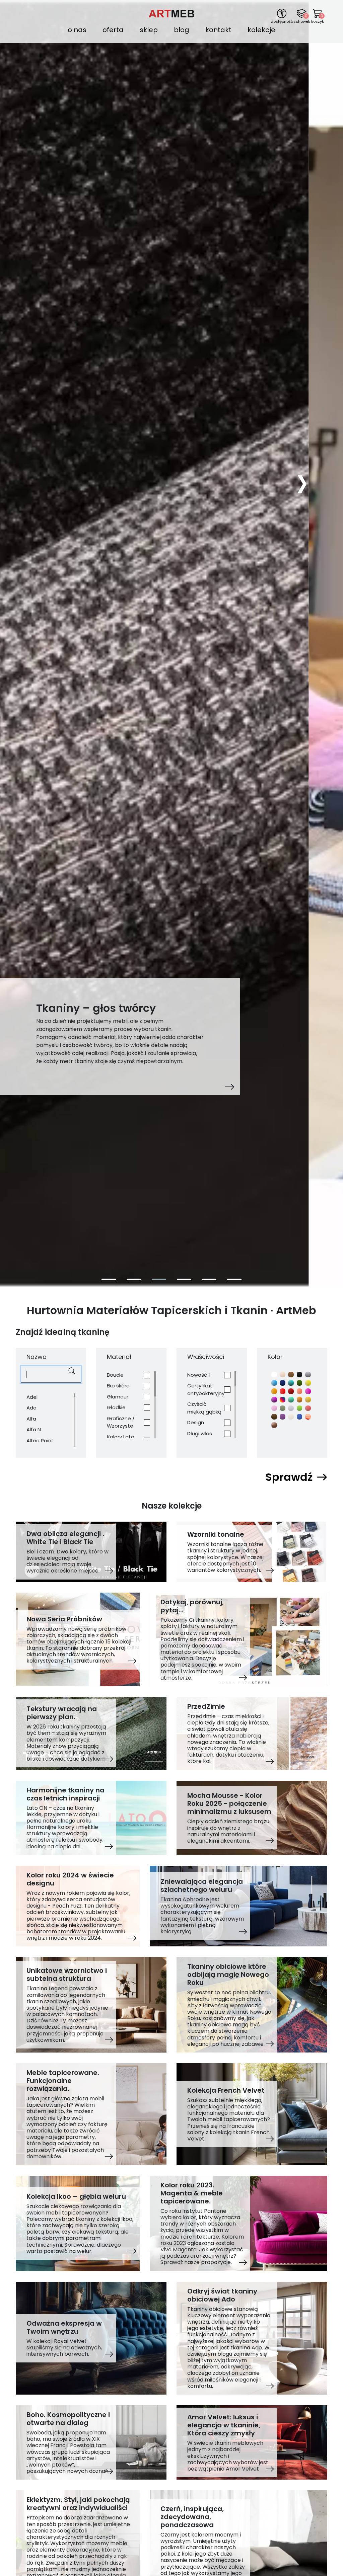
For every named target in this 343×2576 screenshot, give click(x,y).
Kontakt (218, 30)
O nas (77, 30)
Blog (182, 30)
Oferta (113, 30)
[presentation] (302, 481)
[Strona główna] (171, 13)
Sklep (149, 30)
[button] (109, 1279)
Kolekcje (261, 30)
